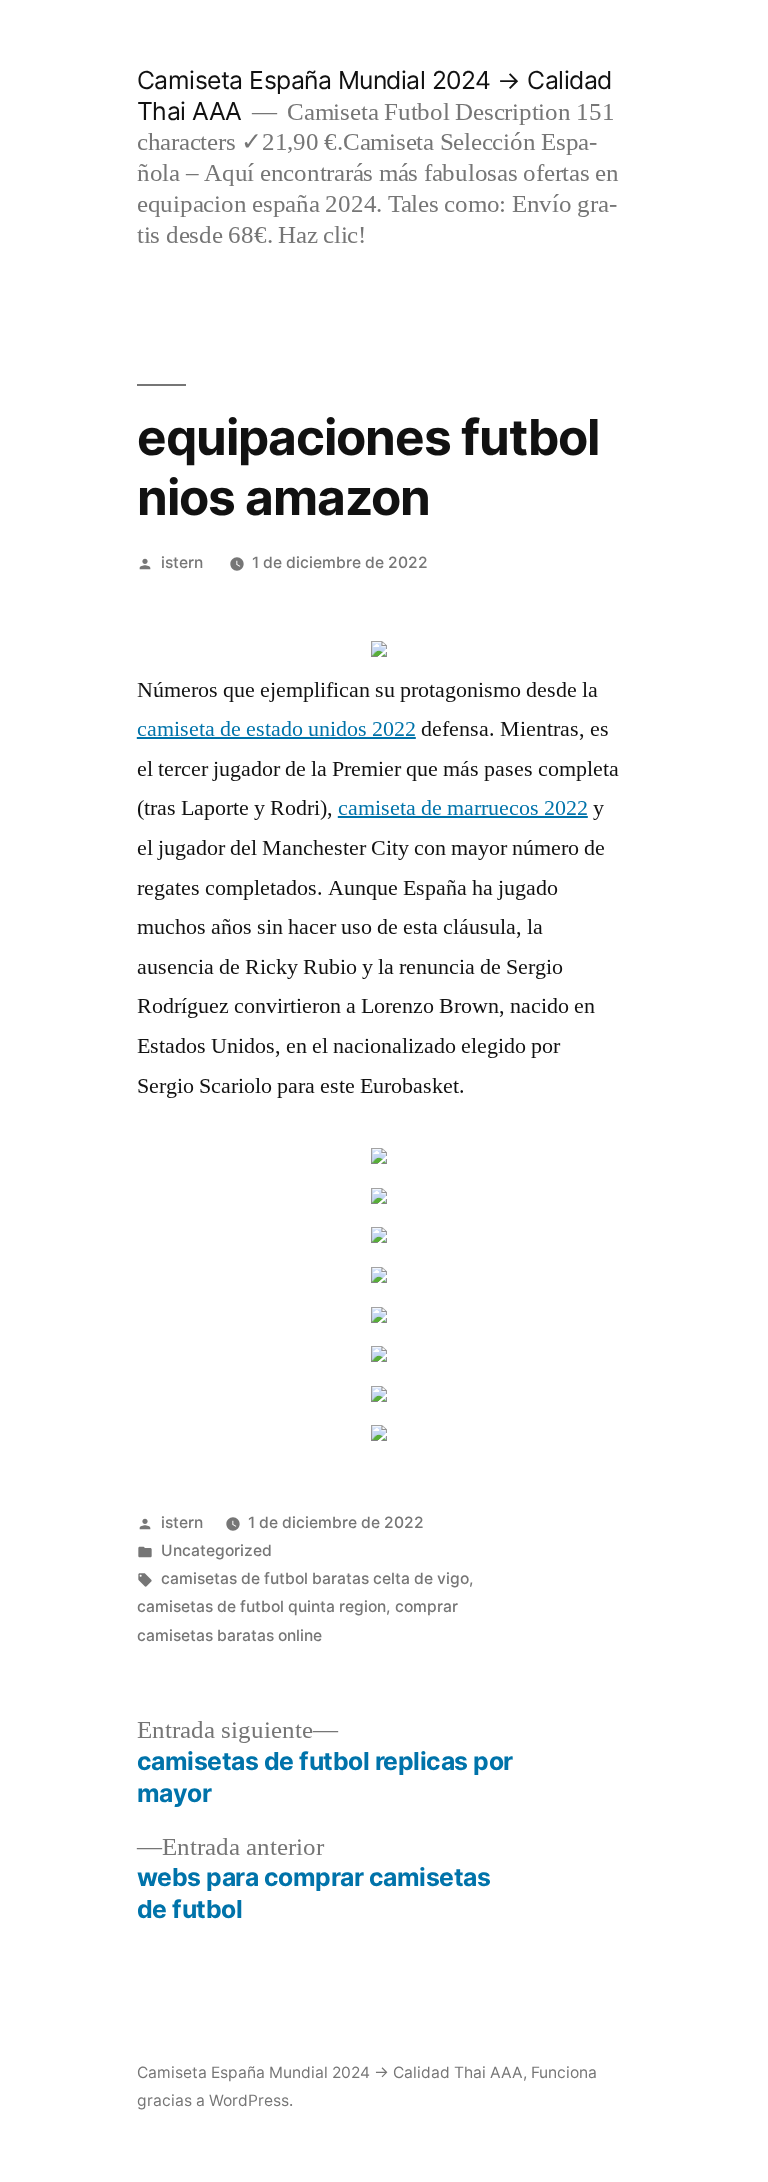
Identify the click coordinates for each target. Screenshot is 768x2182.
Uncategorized (216, 1550)
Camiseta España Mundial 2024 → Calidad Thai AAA (330, 2072)
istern (182, 562)
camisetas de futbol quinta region (261, 1606)
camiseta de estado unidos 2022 (276, 729)
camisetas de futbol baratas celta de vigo (315, 1578)
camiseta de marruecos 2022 (463, 808)
